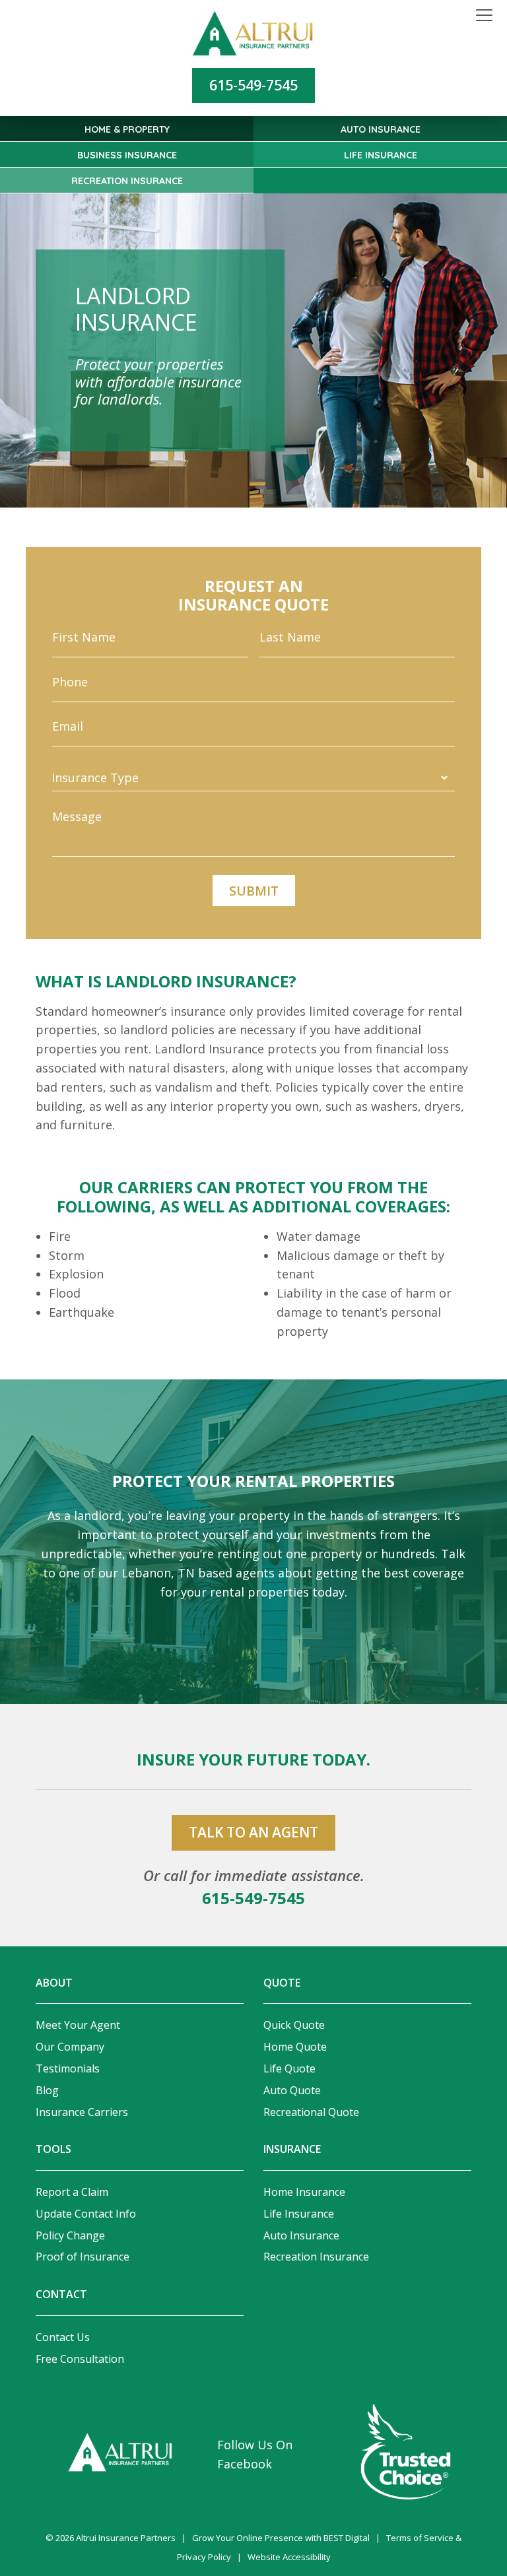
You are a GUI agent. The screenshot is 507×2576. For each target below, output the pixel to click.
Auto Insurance (381, 129)
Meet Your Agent (78, 2025)
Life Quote (289, 2068)
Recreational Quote (311, 2112)
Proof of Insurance (83, 2257)
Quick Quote (294, 2025)
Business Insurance (127, 155)
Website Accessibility (289, 2557)
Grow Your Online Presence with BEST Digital (281, 2538)
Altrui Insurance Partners (126, 2538)
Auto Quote (292, 2090)
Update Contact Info (86, 2214)
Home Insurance (304, 2192)
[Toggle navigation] (484, 16)
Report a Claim (72, 2192)
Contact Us (63, 2337)
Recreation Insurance (127, 181)
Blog (47, 2090)
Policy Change (70, 2235)
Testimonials (68, 2068)
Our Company (70, 2047)
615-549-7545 (253, 85)
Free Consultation (80, 2359)
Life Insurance (381, 155)
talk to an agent (253, 1832)
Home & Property (127, 129)
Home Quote (295, 2047)
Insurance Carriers (82, 2112)
